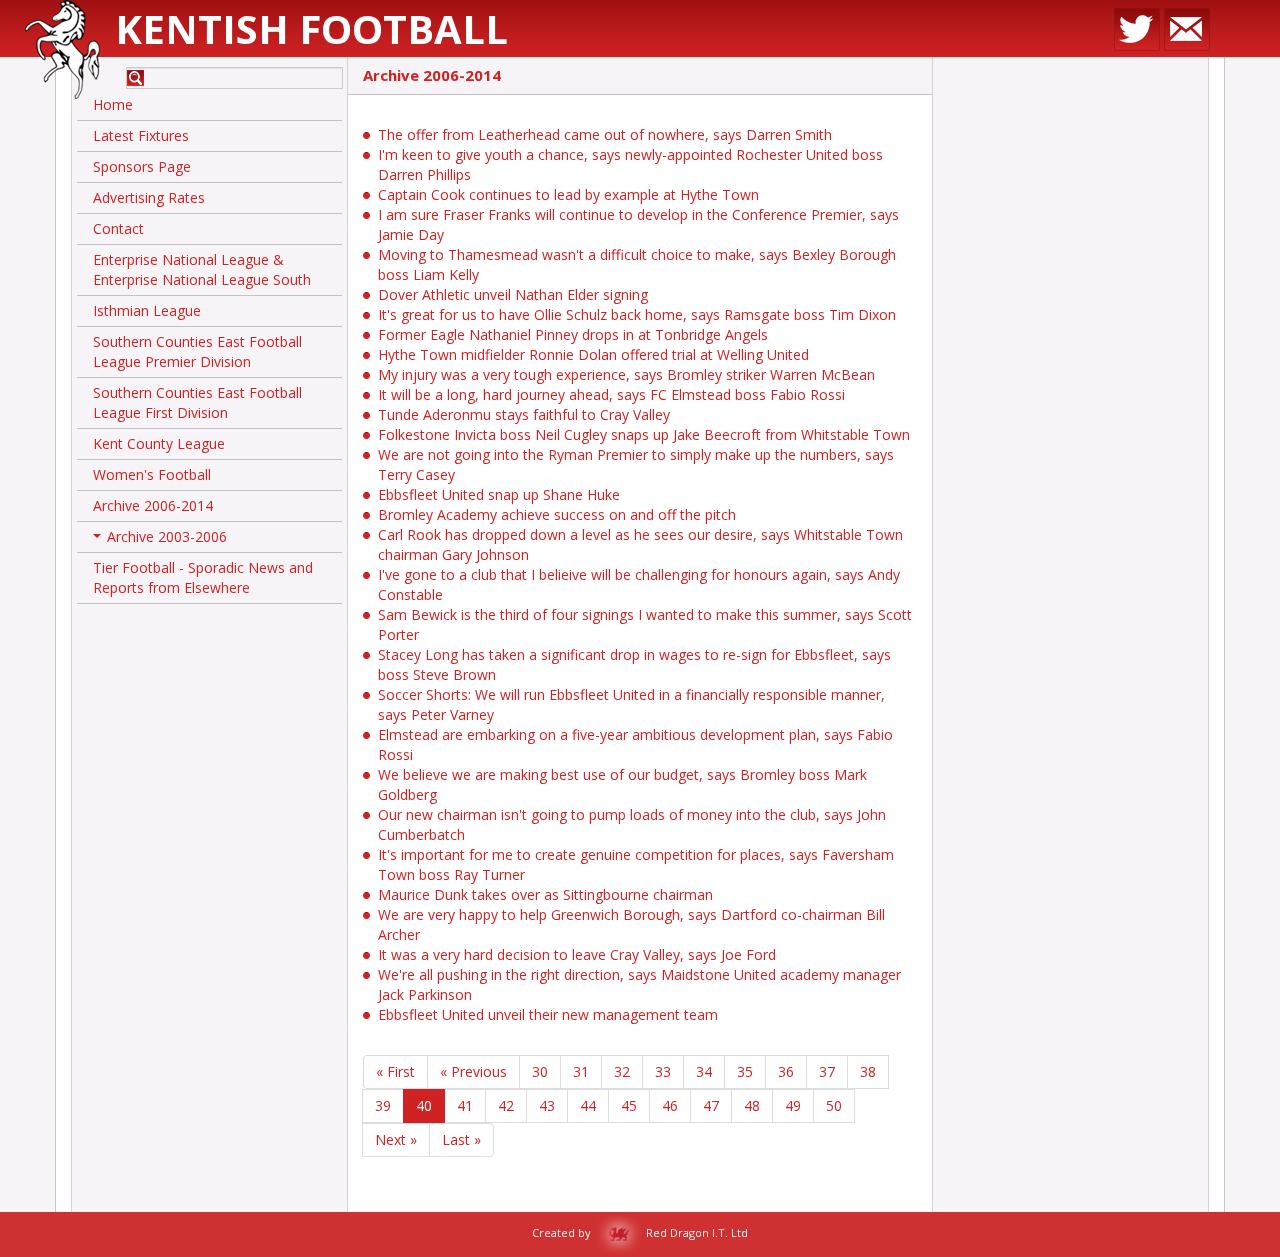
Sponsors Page (142, 166)
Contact (118, 228)
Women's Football (152, 474)
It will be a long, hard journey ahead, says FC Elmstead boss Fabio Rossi (611, 394)
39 (383, 1105)
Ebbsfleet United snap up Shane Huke (499, 494)
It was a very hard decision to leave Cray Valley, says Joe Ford (577, 954)
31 (581, 1071)
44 (588, 1105)
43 (547, 1105)
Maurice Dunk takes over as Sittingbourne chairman (545, 894)
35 (745, 1071)
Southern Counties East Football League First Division (197, 402)
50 (834, 1105)
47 (711, 1105)
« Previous (473, 1071)
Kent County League (159, 443)
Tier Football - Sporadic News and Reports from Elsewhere (203, 577)
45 (629, 1105)
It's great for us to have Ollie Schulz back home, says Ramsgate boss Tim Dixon (637, 314)
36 (786, 1071)
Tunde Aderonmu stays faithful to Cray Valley (524, 414)
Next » (396, 1139)
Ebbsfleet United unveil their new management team (548, 1014)
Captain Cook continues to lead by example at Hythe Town (568, 194)
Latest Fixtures (141, 135)
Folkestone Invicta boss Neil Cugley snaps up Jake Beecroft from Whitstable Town (644, 434)
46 (670, 1105)
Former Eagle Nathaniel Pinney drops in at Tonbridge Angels (573, 334)
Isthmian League (147, 310)
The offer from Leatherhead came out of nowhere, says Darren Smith (605, 134)
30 (540, 1071)
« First (395, 1071)
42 (506, 1105)
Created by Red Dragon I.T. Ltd (640, 1232)
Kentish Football (311, 28)
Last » (461, 1139)
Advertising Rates (149, 197)
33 (663, 1071)
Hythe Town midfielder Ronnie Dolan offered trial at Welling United (593, 354)
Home (113, 104)
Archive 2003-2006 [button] (162, 540)
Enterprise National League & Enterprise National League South (202, 269)
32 (622, 1071)
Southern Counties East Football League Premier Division (197, 351)
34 (704, 1071)
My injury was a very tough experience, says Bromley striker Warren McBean (626, 374)
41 (465, 1105)
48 (752, 1105)
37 (827, 1071)
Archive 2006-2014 (153, 505)
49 (793, 1105)
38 (868, 1071)
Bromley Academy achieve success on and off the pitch (557, 514)
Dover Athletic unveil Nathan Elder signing (513, 294)
